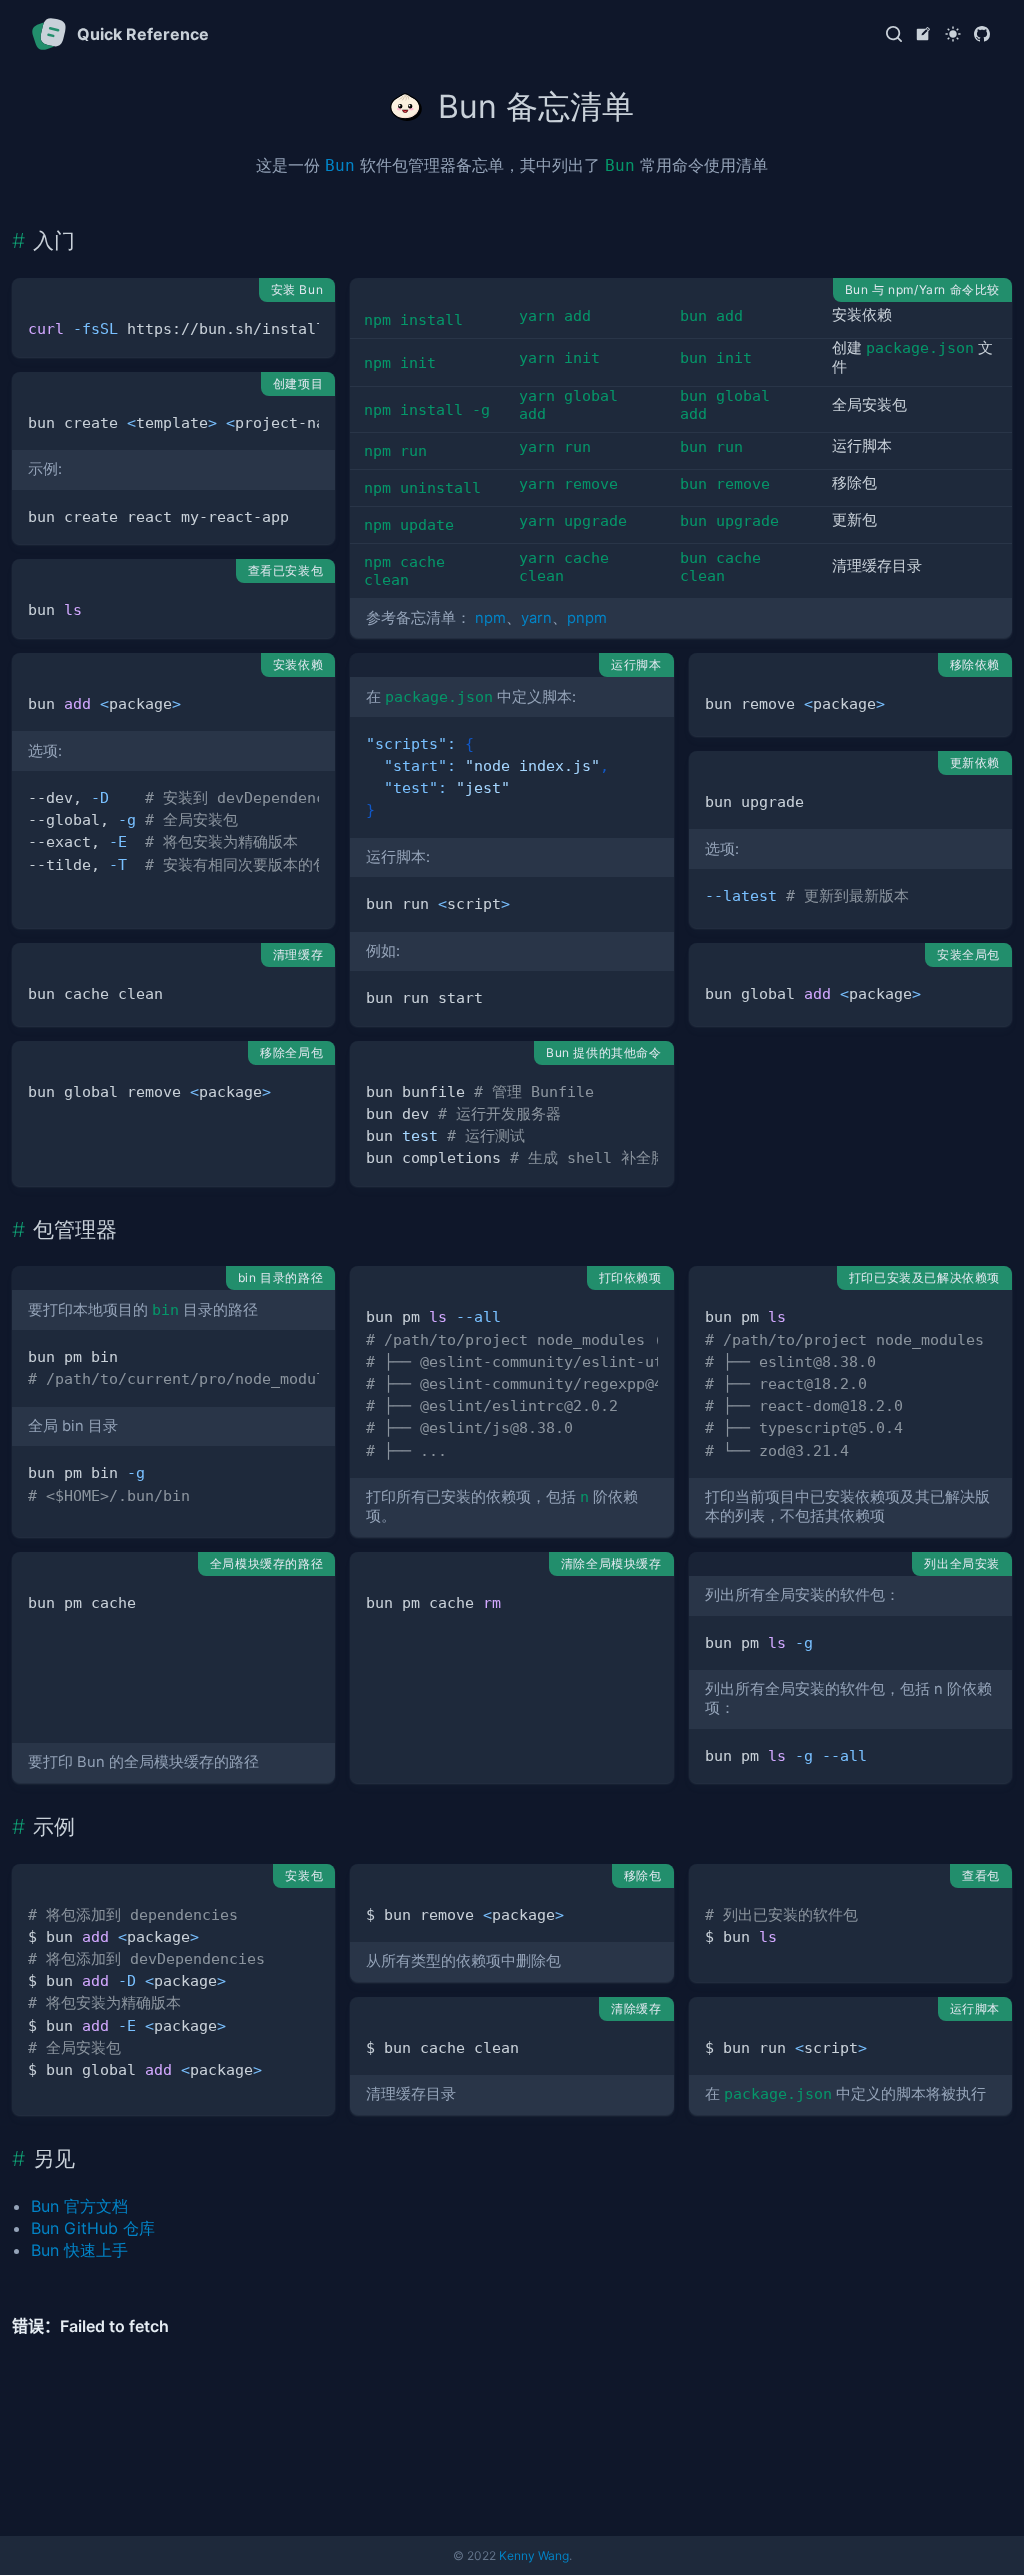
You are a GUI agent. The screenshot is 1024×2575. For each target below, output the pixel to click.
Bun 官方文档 (79, 2206)
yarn (536, 618)
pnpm (587, 618)
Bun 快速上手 (79, 2250)
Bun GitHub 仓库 (93, 2228)
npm (490, 618)
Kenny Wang (534, 2555)
